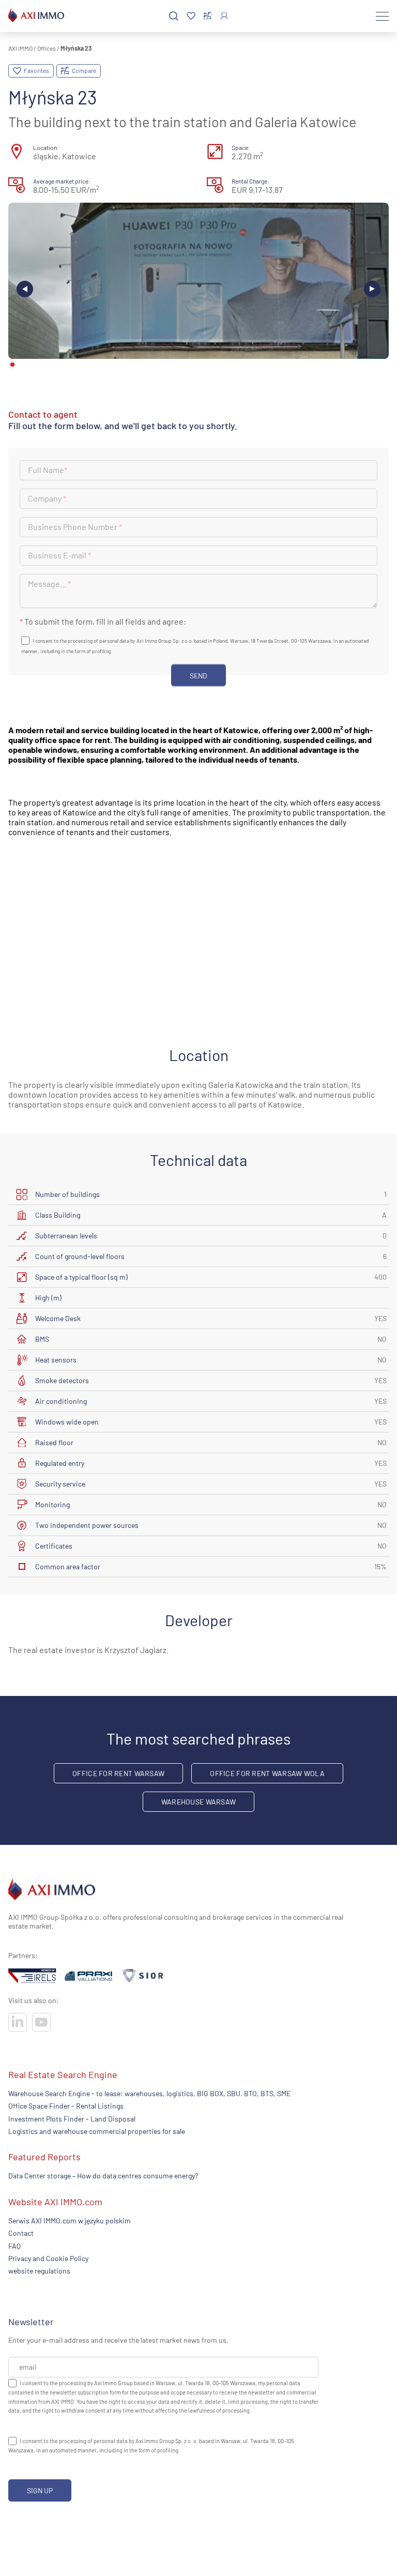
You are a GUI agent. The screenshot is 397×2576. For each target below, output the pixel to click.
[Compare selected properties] (208, 16)
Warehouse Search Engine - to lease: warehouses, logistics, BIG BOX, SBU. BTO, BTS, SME (149, 2093)
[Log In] (224, 16)
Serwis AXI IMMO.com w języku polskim (70, 2221)
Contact (21, 2233)
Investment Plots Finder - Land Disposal (72, 2119)
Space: (241, 147)
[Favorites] (191, 16)
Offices (47, 48)
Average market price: (62, 181)
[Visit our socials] (18, 2022)
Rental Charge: (250, 181)
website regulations (39, 2271)
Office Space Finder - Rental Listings (66, 2106)
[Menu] (382, 16)
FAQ (14, 2246)
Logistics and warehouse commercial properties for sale (97, 2131)
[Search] (174, 16)
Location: (46, 147)
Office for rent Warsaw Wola (267, 1773)
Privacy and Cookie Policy (48, 2258)
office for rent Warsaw (118, 1773)
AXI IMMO (20, 48)
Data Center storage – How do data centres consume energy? (103, 2176)
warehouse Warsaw (198, 1802)
